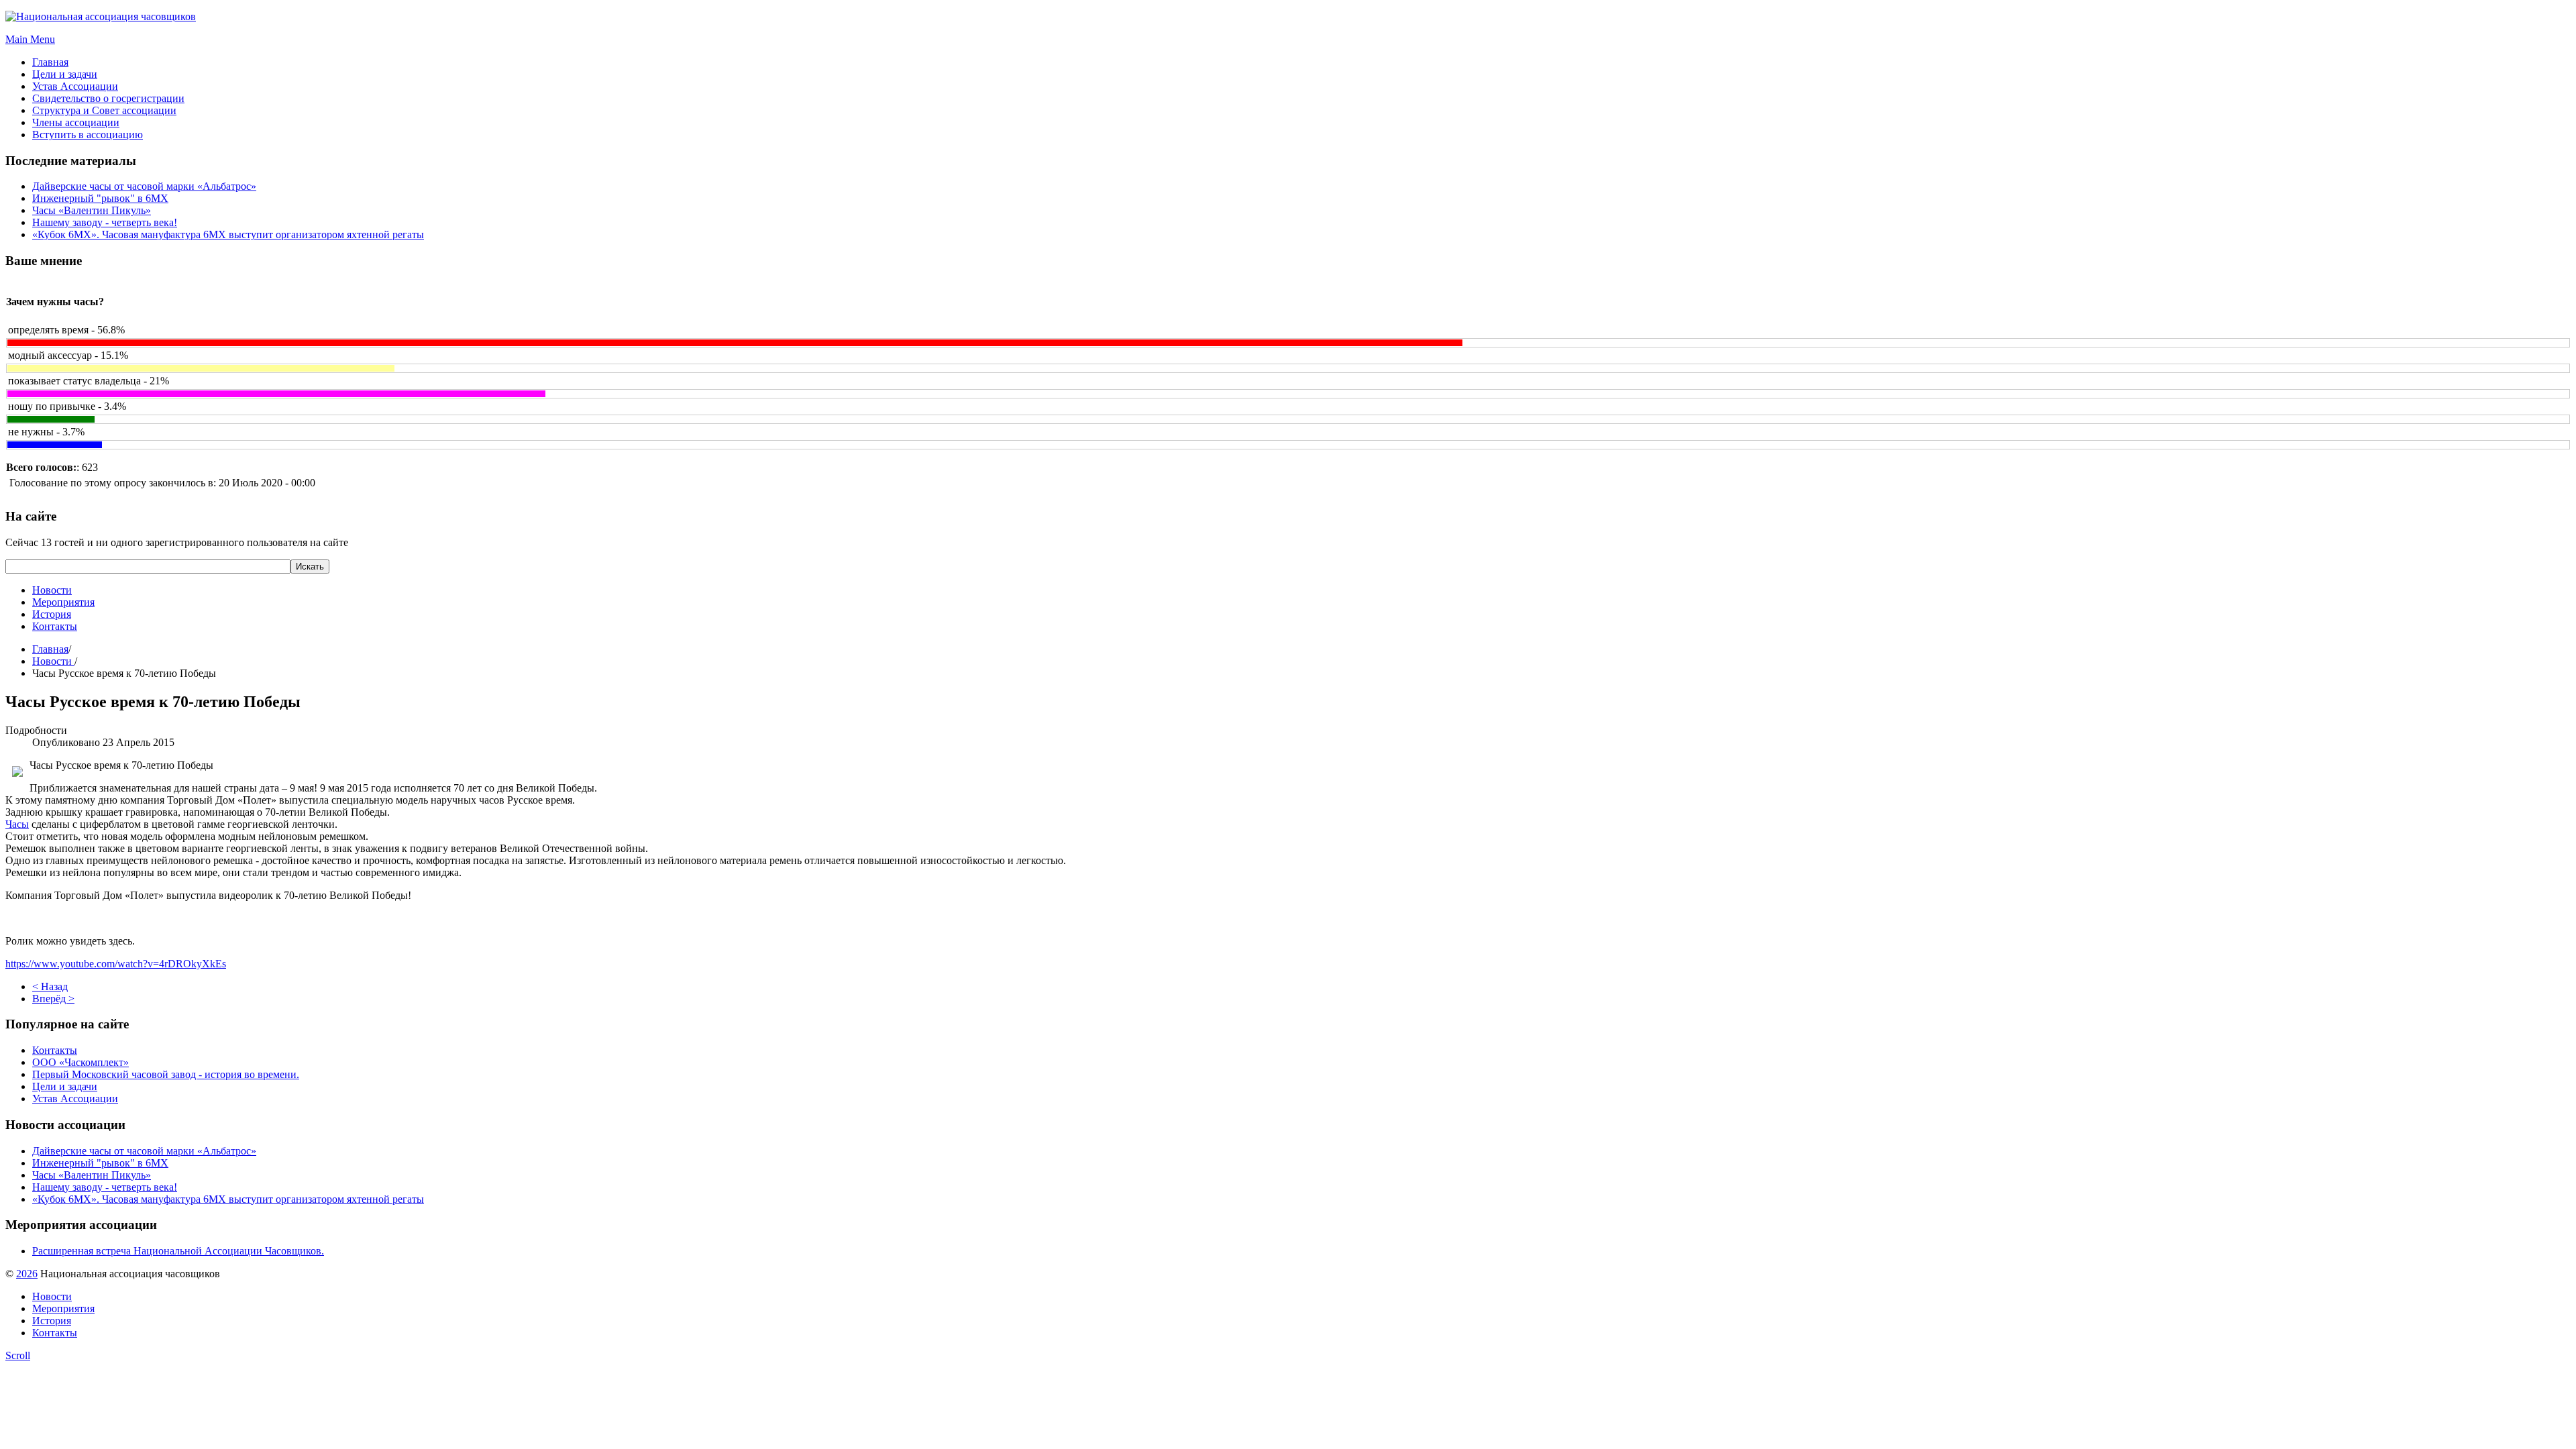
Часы (17, 824)
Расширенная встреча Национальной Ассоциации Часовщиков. (178, 1251)
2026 (27, 1274)
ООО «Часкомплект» (80, 1062)
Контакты (55, 626)
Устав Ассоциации (75, 1098)
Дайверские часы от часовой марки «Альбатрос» (144, 186)
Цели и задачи (65, 1086)
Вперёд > (53, 999)
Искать (310, 567)
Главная (50, 649)
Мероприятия (63, 602)
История (52, 614)
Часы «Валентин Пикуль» (92, 210)
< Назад (50, 986)
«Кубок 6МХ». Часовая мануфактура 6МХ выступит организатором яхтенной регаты (228, 234)
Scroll (18, 1355)
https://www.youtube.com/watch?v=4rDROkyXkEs (116, 964)
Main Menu (30, 39)
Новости (52, 590)
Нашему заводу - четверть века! (105, 222)
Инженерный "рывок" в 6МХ (100, 198)
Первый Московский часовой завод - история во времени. (166, 1074)
